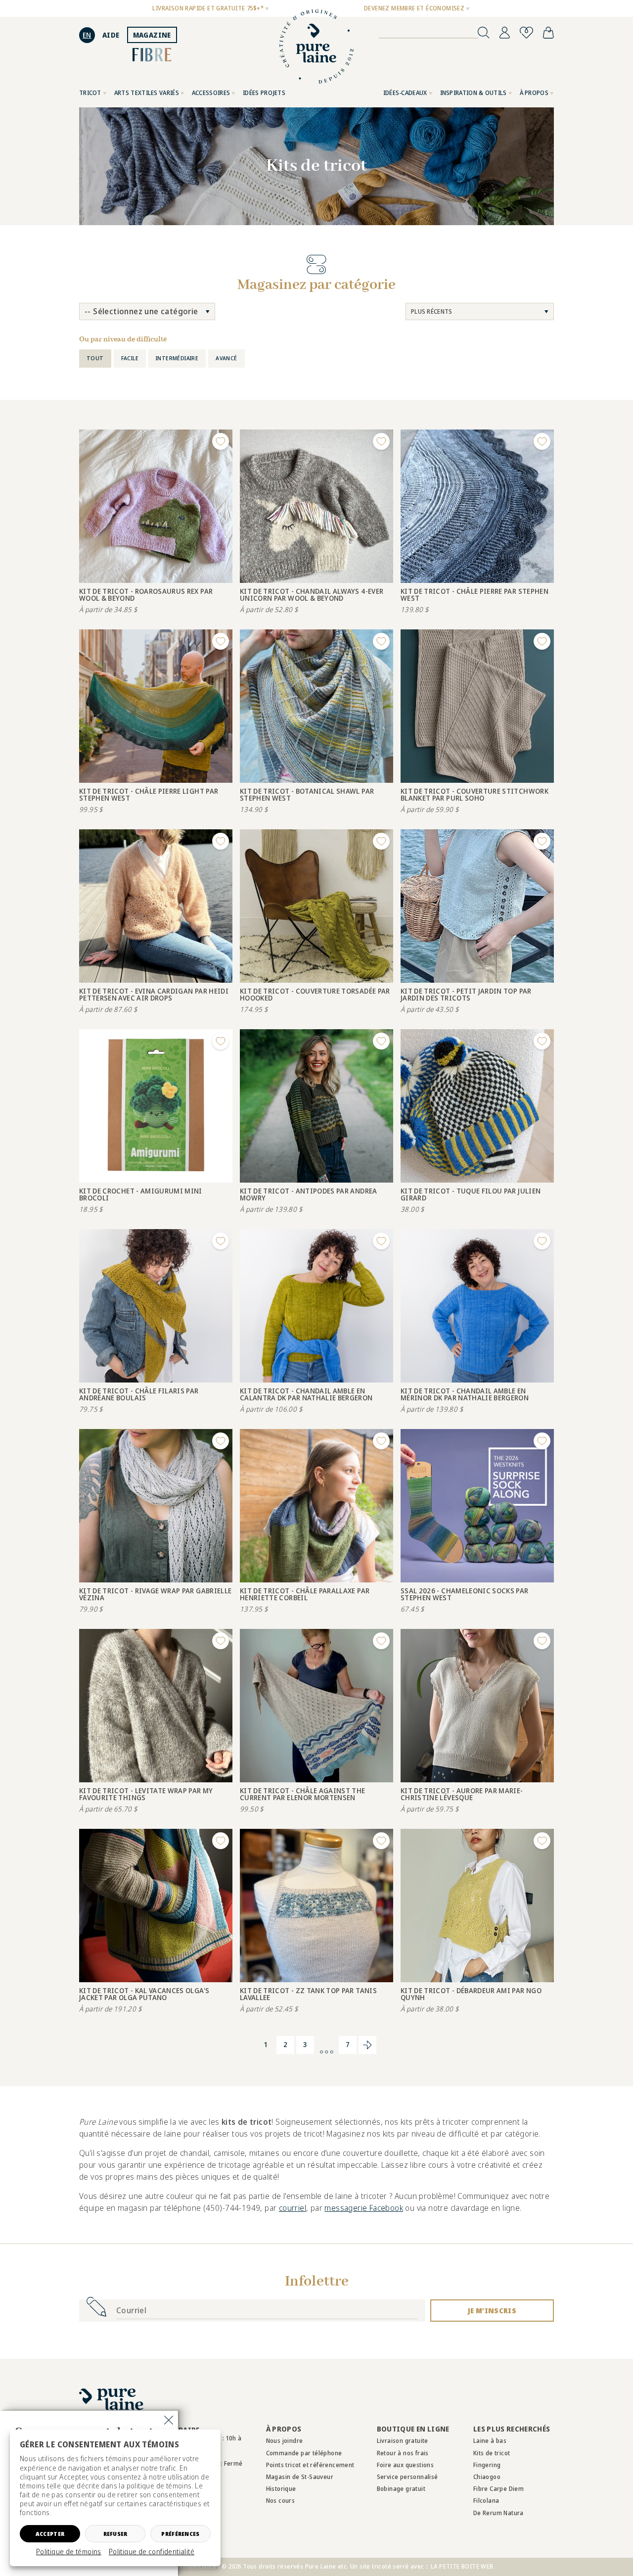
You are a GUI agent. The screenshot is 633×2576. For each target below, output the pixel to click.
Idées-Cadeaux (405, 93)
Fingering (487, 2465)
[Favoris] (526, 33)
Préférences (180, 2534)
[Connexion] (505, 33)
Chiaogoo (487, 2477)
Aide (111, 35)
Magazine (152, 35)
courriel (293, 2208)
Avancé (226, 358)
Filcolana (486, 2501)
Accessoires (211, 93)
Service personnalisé (407, 2477)
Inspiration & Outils (474, 93)
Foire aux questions (406, 2465)
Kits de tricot (492, 2453)
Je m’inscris (492, 2311)
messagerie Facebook (364, 2208)
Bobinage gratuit (401, 2489)
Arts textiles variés (147, 93)
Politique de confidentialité (152, 2552)
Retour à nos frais (403, 2453)
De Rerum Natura (498, 2513)
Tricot (90, 93)
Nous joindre (285, 2441)
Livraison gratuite (403, 2441)
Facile (130, 358)
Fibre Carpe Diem (498, 2489)
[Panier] (548, 33)
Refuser (115, 2534)
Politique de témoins (69, 2552)
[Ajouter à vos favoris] (221, 441)
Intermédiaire (177, 358)
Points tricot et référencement (310, 2465)
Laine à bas (490, 2441)
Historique (281, 2489)
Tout (95, 358)
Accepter (50, 2534)
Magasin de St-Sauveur (300, 2477)
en (87, 35)
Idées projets (264, 93)
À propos (534, 93)
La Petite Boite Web (462, 2566)
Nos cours (281, 2501)
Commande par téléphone (304, 2453)
